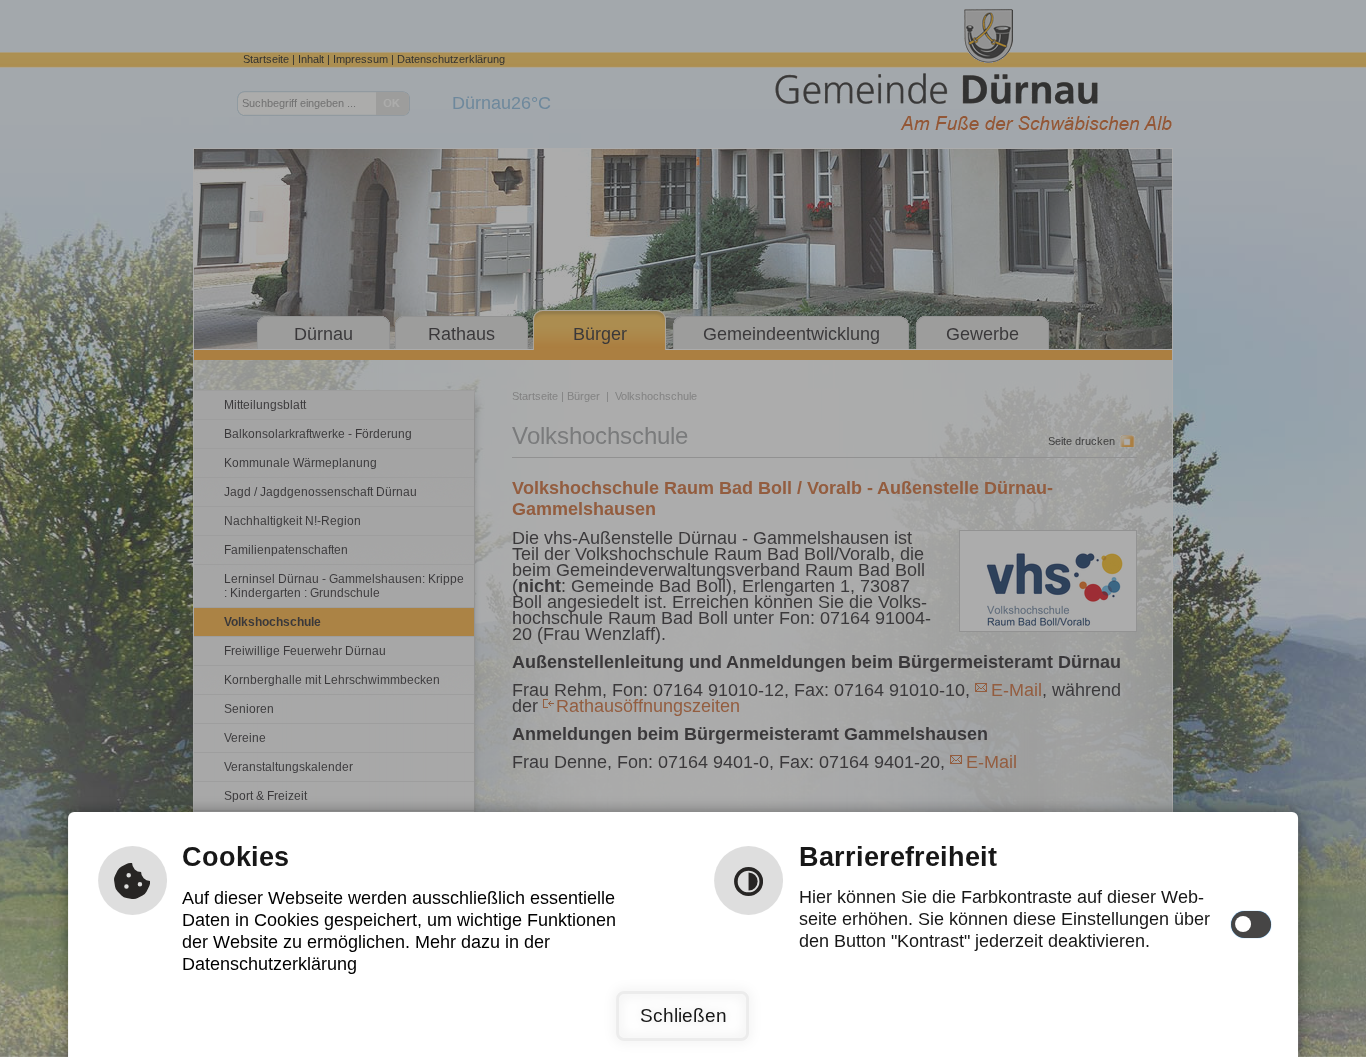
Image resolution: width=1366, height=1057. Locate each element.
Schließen (683, 1015)
